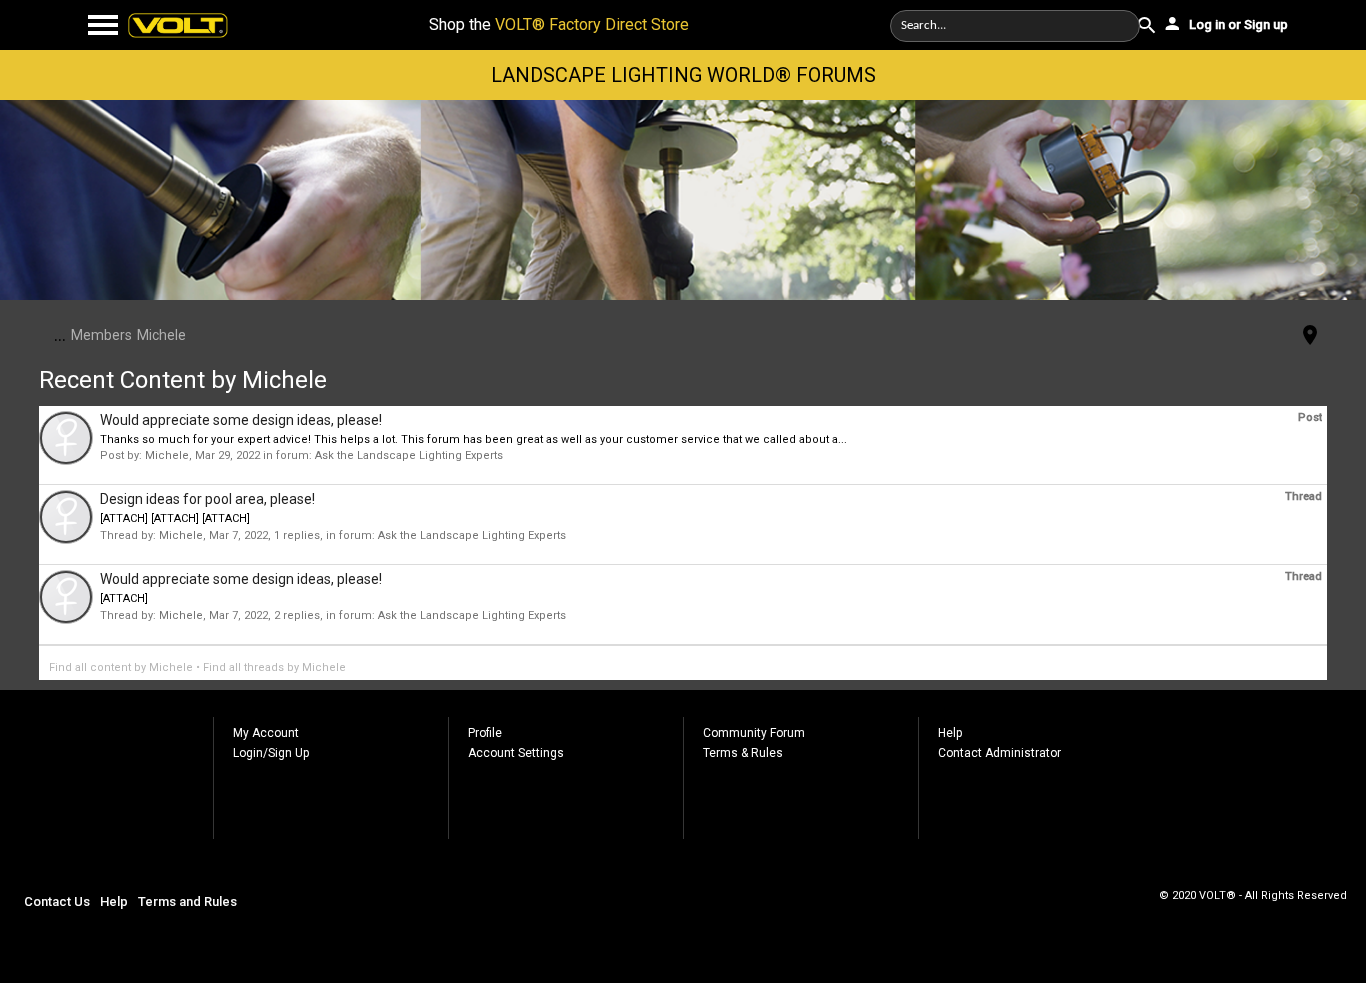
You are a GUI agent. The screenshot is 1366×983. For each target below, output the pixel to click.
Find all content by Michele (121, 667)
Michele (167, 455)
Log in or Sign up (1237, 24)
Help (950, 733)
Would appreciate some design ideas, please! (241, 420)
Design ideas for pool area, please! (207, 499)
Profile (485, 733)
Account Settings (516, 753)
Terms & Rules (743, 753)
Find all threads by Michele (274, 667)
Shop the (559, 24)
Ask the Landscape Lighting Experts (409, 455)
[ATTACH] (124, 598)
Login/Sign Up (271, 753)
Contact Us (57, 901)
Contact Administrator (999, 753)
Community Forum (754, 733)
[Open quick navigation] (1310, 336)
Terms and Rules (187, 901)
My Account (266, 733)
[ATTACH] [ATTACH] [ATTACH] (175, 518)
